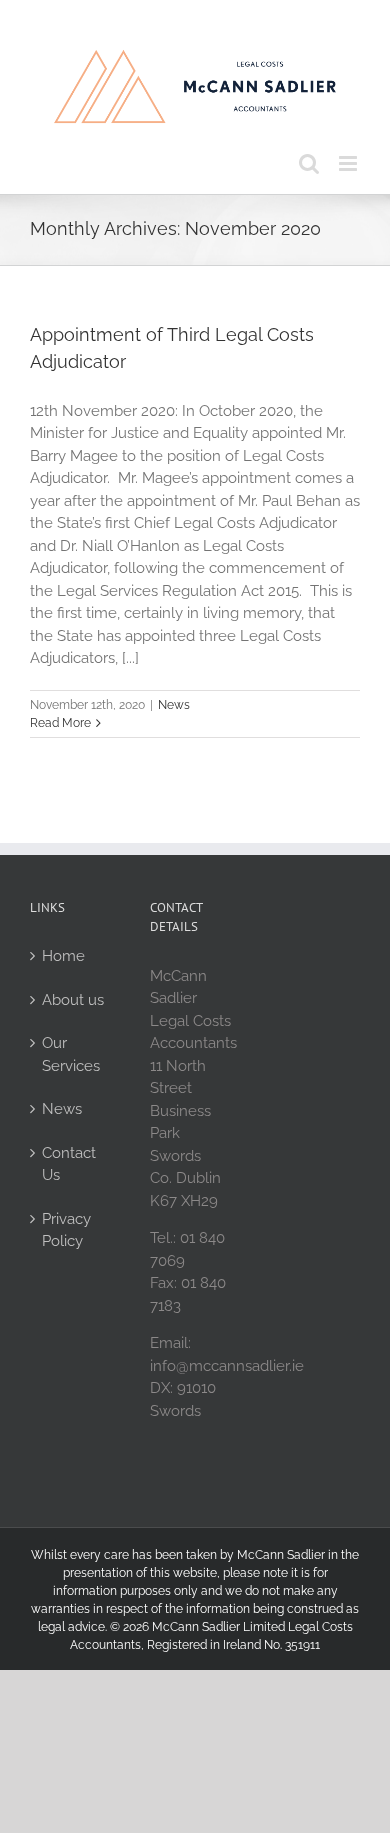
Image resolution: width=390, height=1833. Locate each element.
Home (63, 956)
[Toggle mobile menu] (349, 163)
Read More (60, 723)
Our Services (71, 1054)
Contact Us (69, 1164)
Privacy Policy (66, 1230)
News (174, 705)
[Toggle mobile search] (309, 163)
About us (73, 1000)
